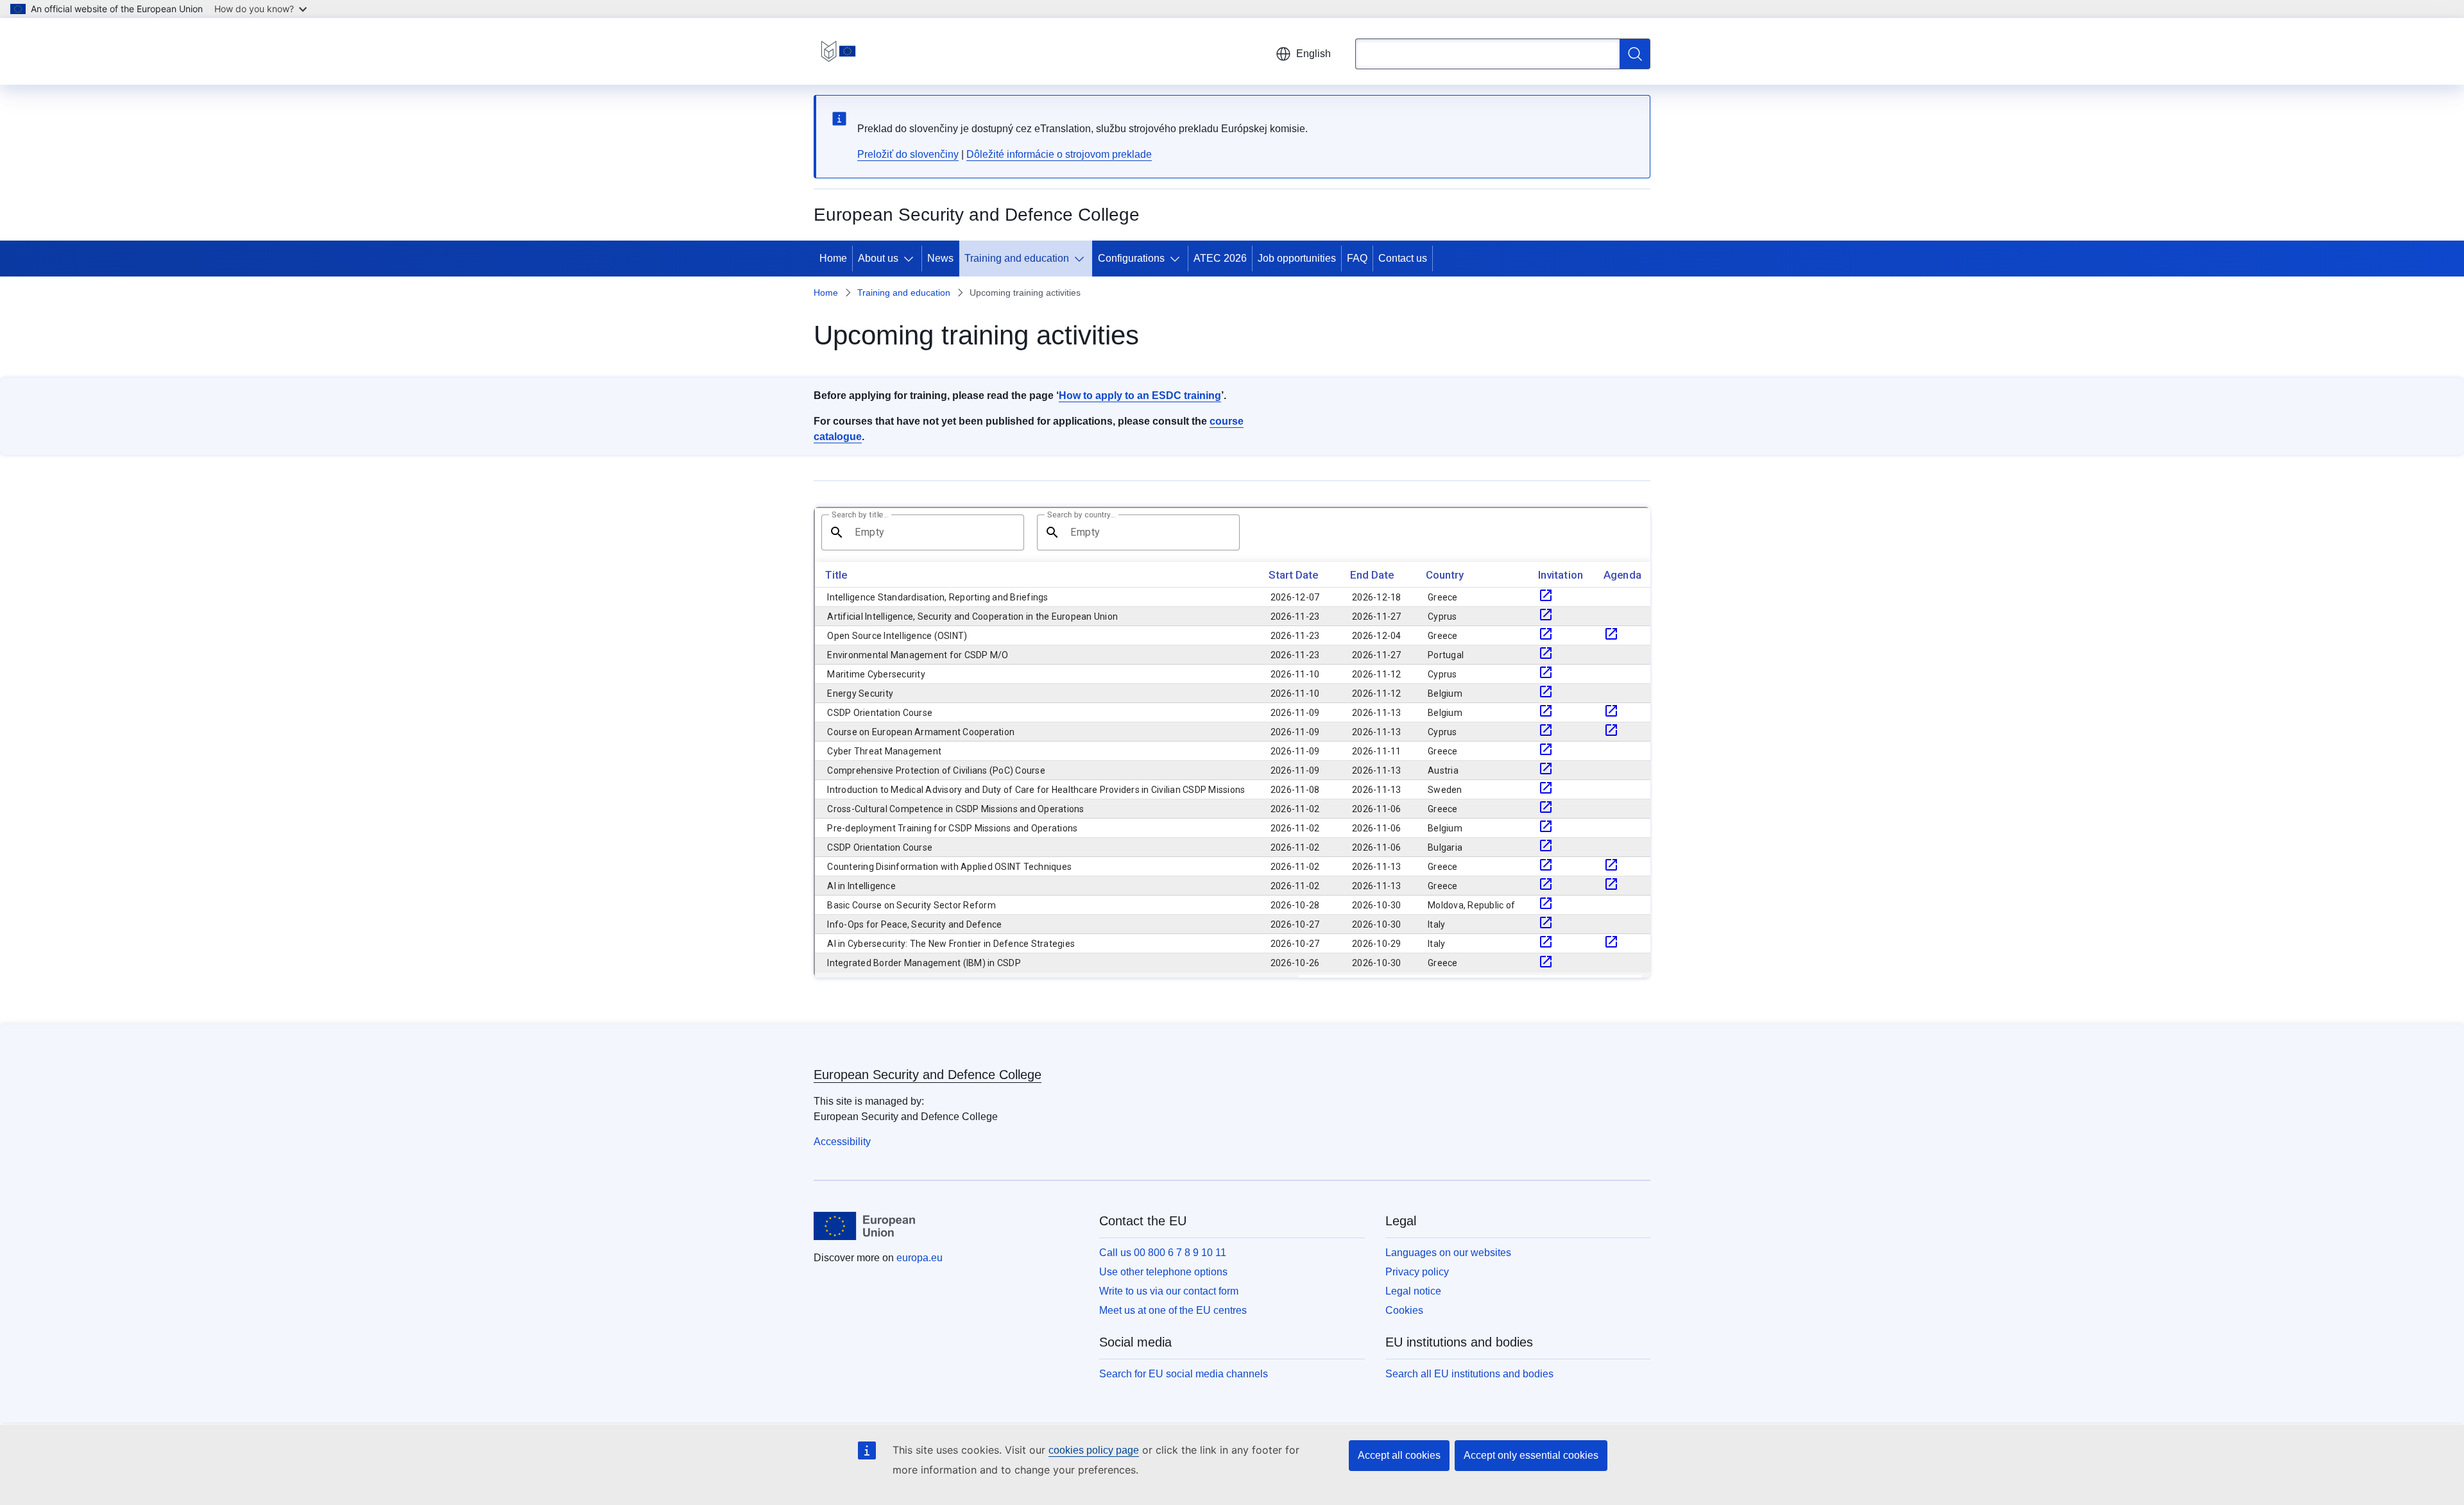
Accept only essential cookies (1531, 1455)
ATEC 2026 (1220, 258)
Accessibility (842, 1142)
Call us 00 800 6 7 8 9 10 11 (1163, 1253)
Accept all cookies (1399, 1455)
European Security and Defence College (928, 1075)
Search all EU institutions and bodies (1469, 1374)
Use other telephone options (1163, 1272)
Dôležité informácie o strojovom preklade (1059, 154)
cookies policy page (1094, 1450)
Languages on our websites (1448, 1253)
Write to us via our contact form (1169, 1291)
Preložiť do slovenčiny (908, 154)
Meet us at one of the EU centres (1173, 1310)
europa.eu (920, 1258)
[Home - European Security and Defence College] (838, 51)
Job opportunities (1297, 258)
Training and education (1017, 258)
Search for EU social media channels (1184, 1374)
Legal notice (1413, 1291)
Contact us (1403, 258)
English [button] (1313, 54)
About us (878, 258)
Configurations (1131, 258)
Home (833, 258)
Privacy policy (1417, 1272)
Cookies (1404, 1310)
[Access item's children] (911, 259)
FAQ (1357, 258)
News (940, 258)
